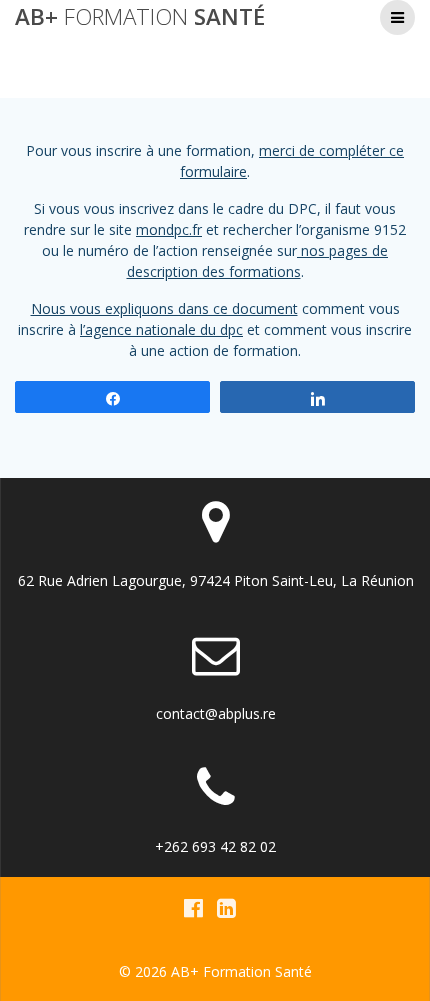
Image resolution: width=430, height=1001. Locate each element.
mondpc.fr (169, 229)
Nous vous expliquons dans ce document (164, 308)
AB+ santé (140, 17)
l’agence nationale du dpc (161, 329)
